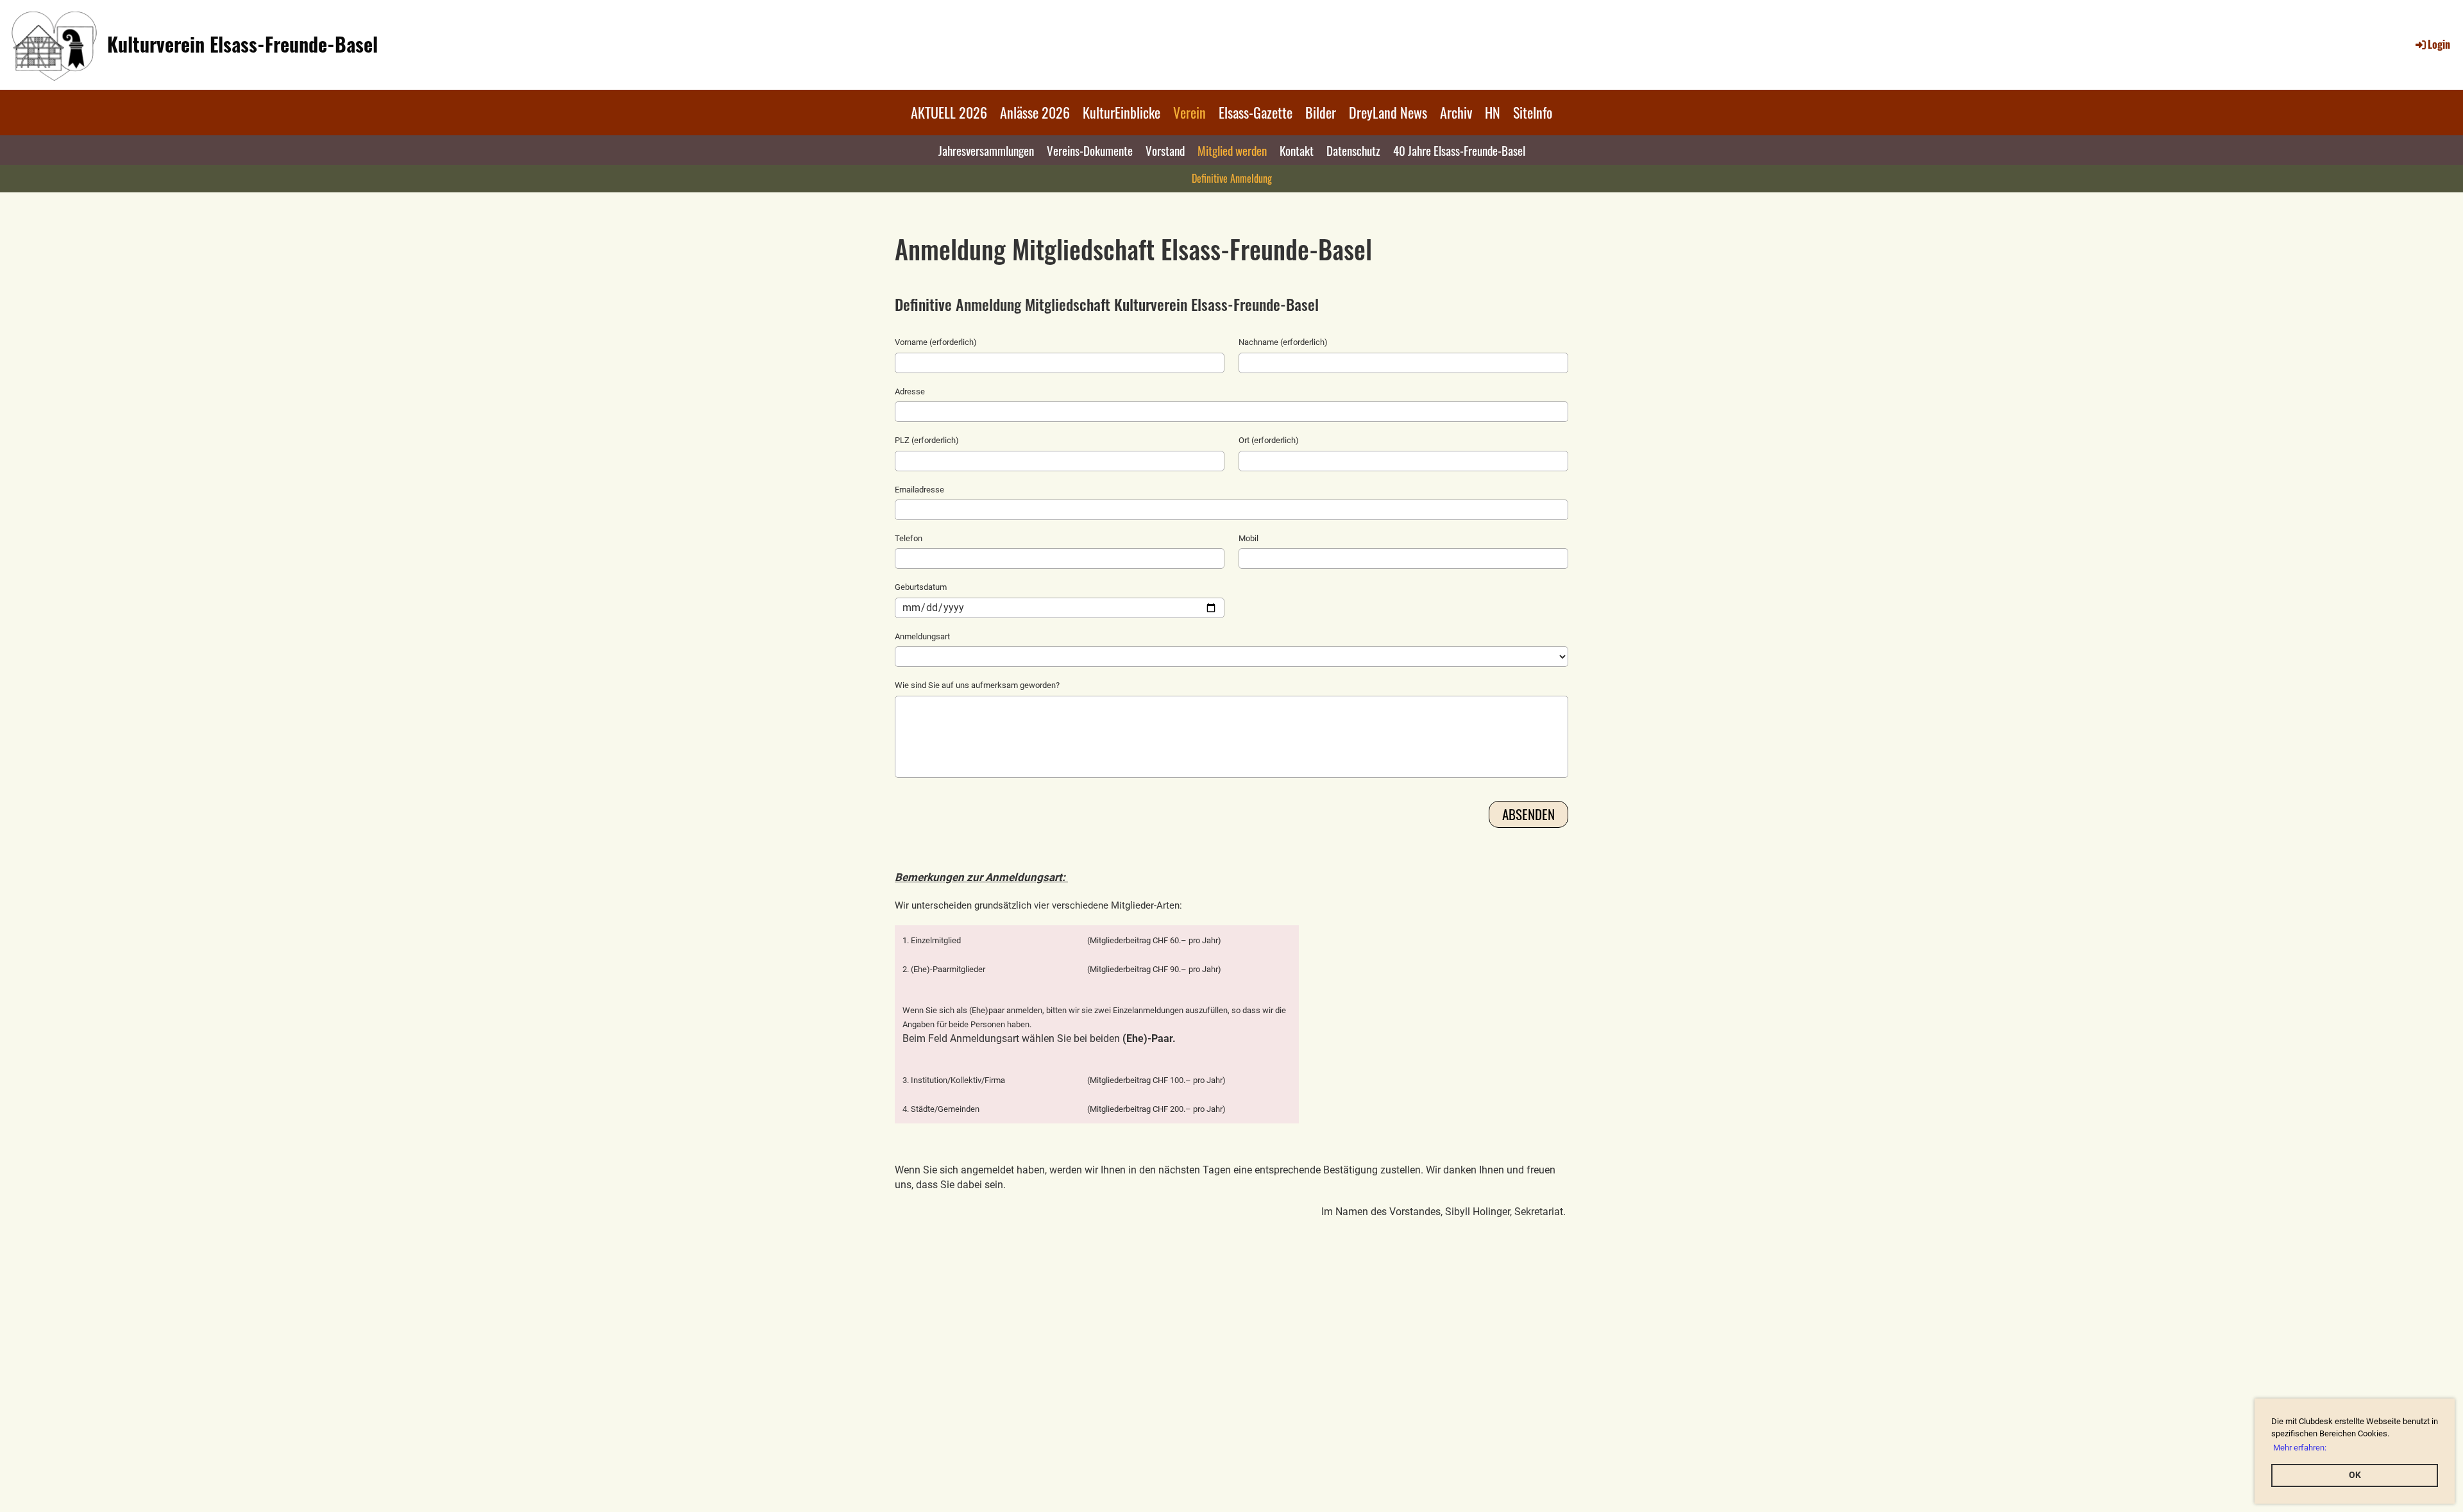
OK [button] (2355, 1475)
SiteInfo (1533, 112)
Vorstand (1165, 150)
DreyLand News (1388, 112)
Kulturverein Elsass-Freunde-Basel (242, 44)
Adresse (910, 391)
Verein (1189, 112)
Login (2439, 44)
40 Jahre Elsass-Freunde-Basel (1459, 150)
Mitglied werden (1232, 150)
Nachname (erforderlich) (1283, 342)
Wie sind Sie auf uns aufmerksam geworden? (977, 685)
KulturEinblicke (1121, 112)
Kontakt (1297, 150)
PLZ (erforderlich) (927, 440)
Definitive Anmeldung (1232, 178)
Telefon (909, 538)
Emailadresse (919, 490)
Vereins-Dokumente (1090, 150)
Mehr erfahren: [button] (2300, 1448)
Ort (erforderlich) (1269, 440)
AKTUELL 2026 (949, 112)
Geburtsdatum (921, 587)
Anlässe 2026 (1035, 112)
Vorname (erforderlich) (936, 342)
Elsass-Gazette (1256, 112)
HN (1493, 112)
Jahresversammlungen (986, 150)
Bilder (1321, 112)
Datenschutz (1353, 150)
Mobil (1248, 538)
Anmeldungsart (922, 636)
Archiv (1456, 112)
